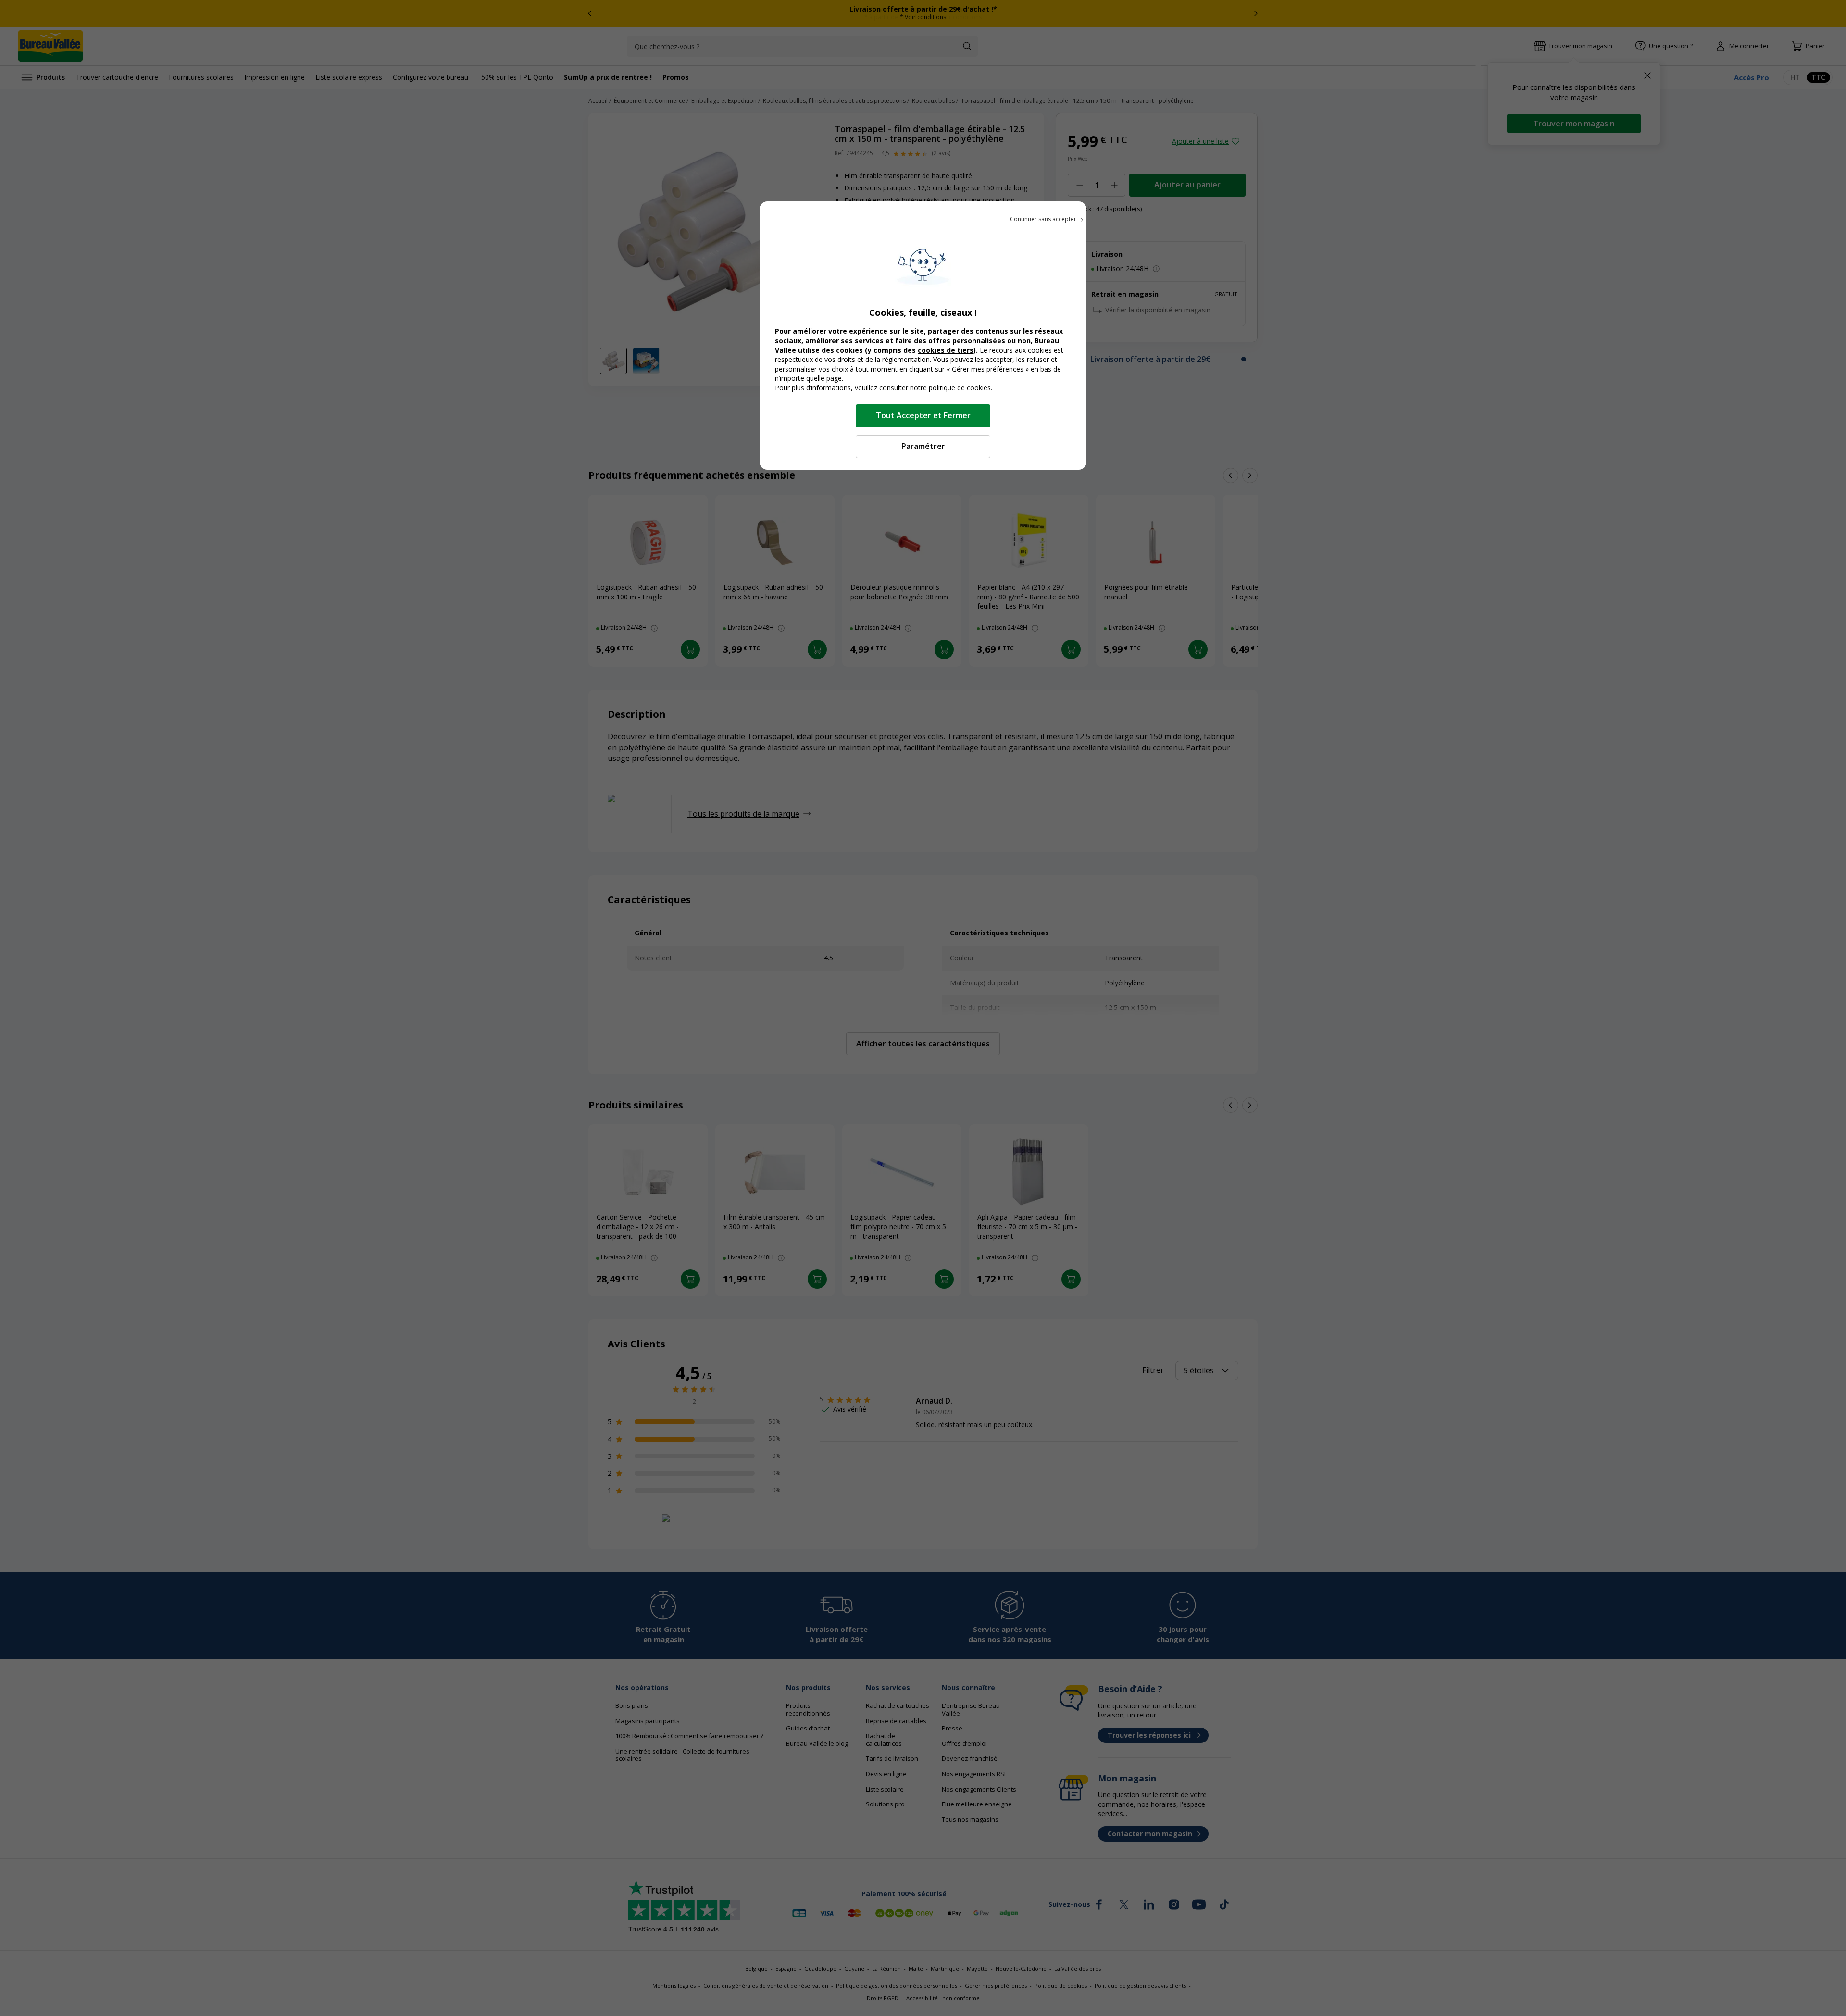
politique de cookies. (960, 388)
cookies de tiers (946, 350)
